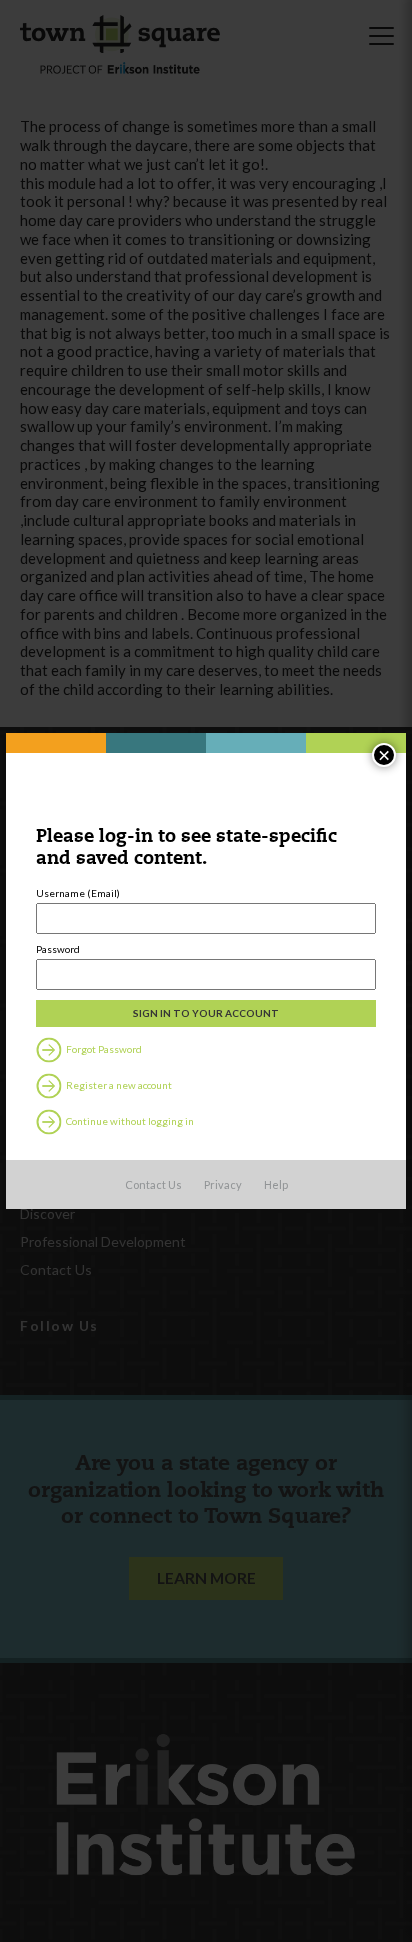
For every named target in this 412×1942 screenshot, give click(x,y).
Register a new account (118, 1084)
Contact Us (153, 1184)
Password (58, 949)
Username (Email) (78, 893)
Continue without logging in (129, 1120)
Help (276, 1184)
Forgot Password (103, 1048)
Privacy (223, 1184)
